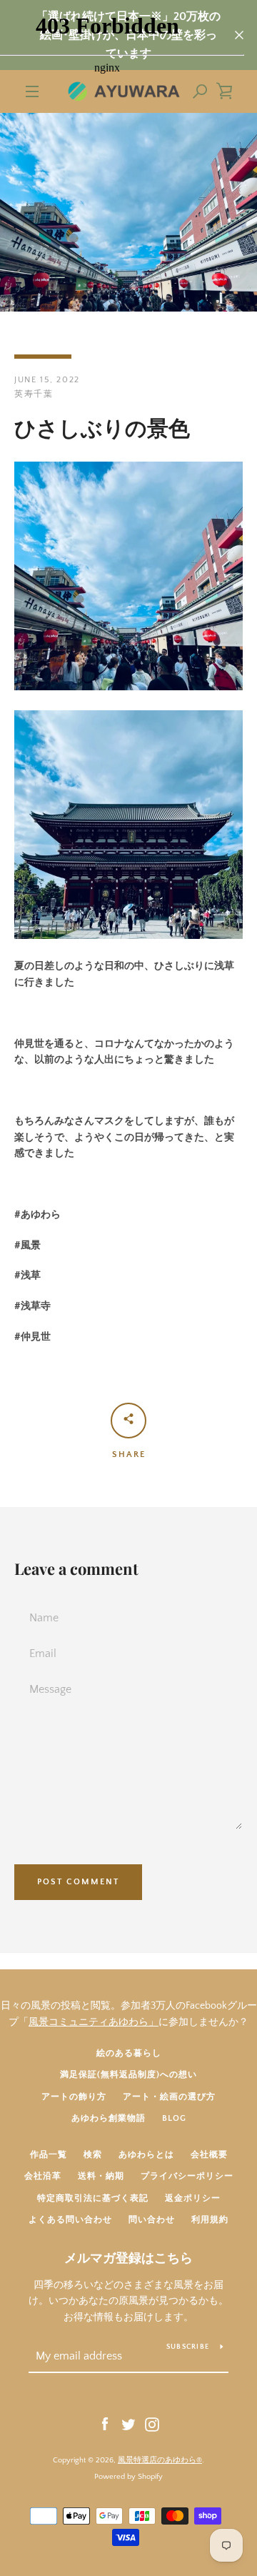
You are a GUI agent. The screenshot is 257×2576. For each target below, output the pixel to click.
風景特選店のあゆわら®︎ (160, 2460)
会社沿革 (43, 2176)
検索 (93, 2155)
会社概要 (209, 2155)
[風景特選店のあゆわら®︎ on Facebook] (105, 2424)
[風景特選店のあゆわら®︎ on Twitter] (128, 2424)
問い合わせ (152, 2220)
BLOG (174, 2118)
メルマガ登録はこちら (128, 2259)
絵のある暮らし (129, 2053)
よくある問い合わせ (70, 2220)
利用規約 (210, 2220)
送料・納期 (101, 2176)
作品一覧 (49, 2155)
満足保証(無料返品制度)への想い (128, 2075)
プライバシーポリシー (187, 2176)
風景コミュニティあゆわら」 (94, 2022)
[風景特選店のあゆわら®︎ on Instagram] (152, 2424)
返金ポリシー (193, 2198)
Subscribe (188, 2347)
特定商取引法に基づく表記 (93, 2198)
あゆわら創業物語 (109, 2118)
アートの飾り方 (74, 2097)
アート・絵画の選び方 (169, 2097)
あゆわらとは (146, 2155)
